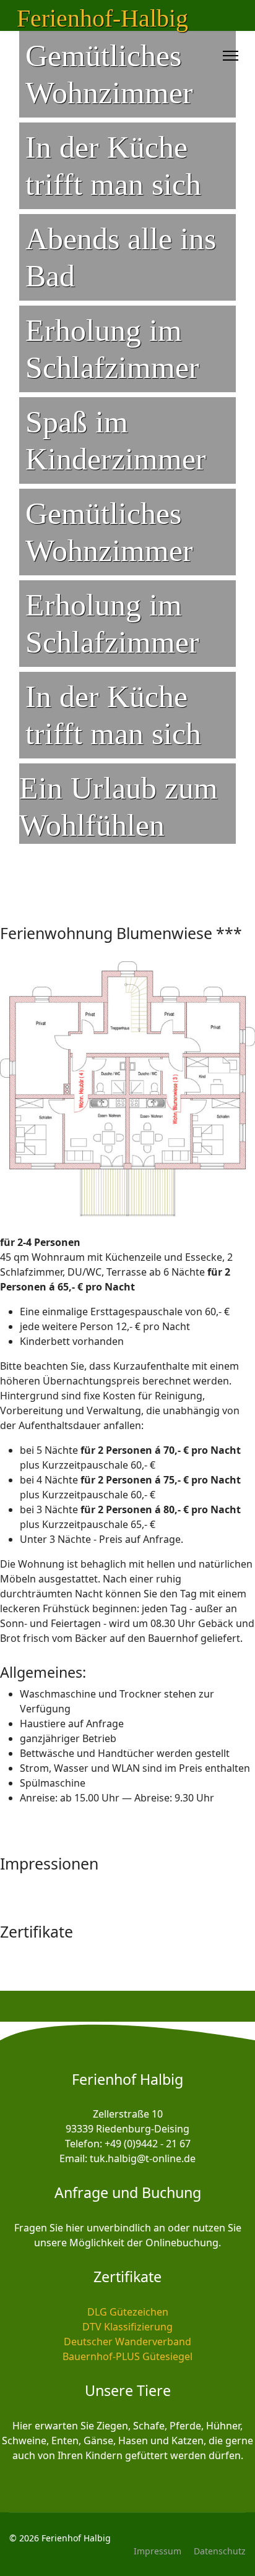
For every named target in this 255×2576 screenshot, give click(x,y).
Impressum (158, 2551)
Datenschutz (220, 2551)
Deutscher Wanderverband (127, 2342)
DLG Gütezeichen (128, 2312)
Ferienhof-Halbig (102, 19)
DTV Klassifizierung (127, 2327)
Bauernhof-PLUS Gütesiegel (127, 2356)
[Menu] (231, 56)
